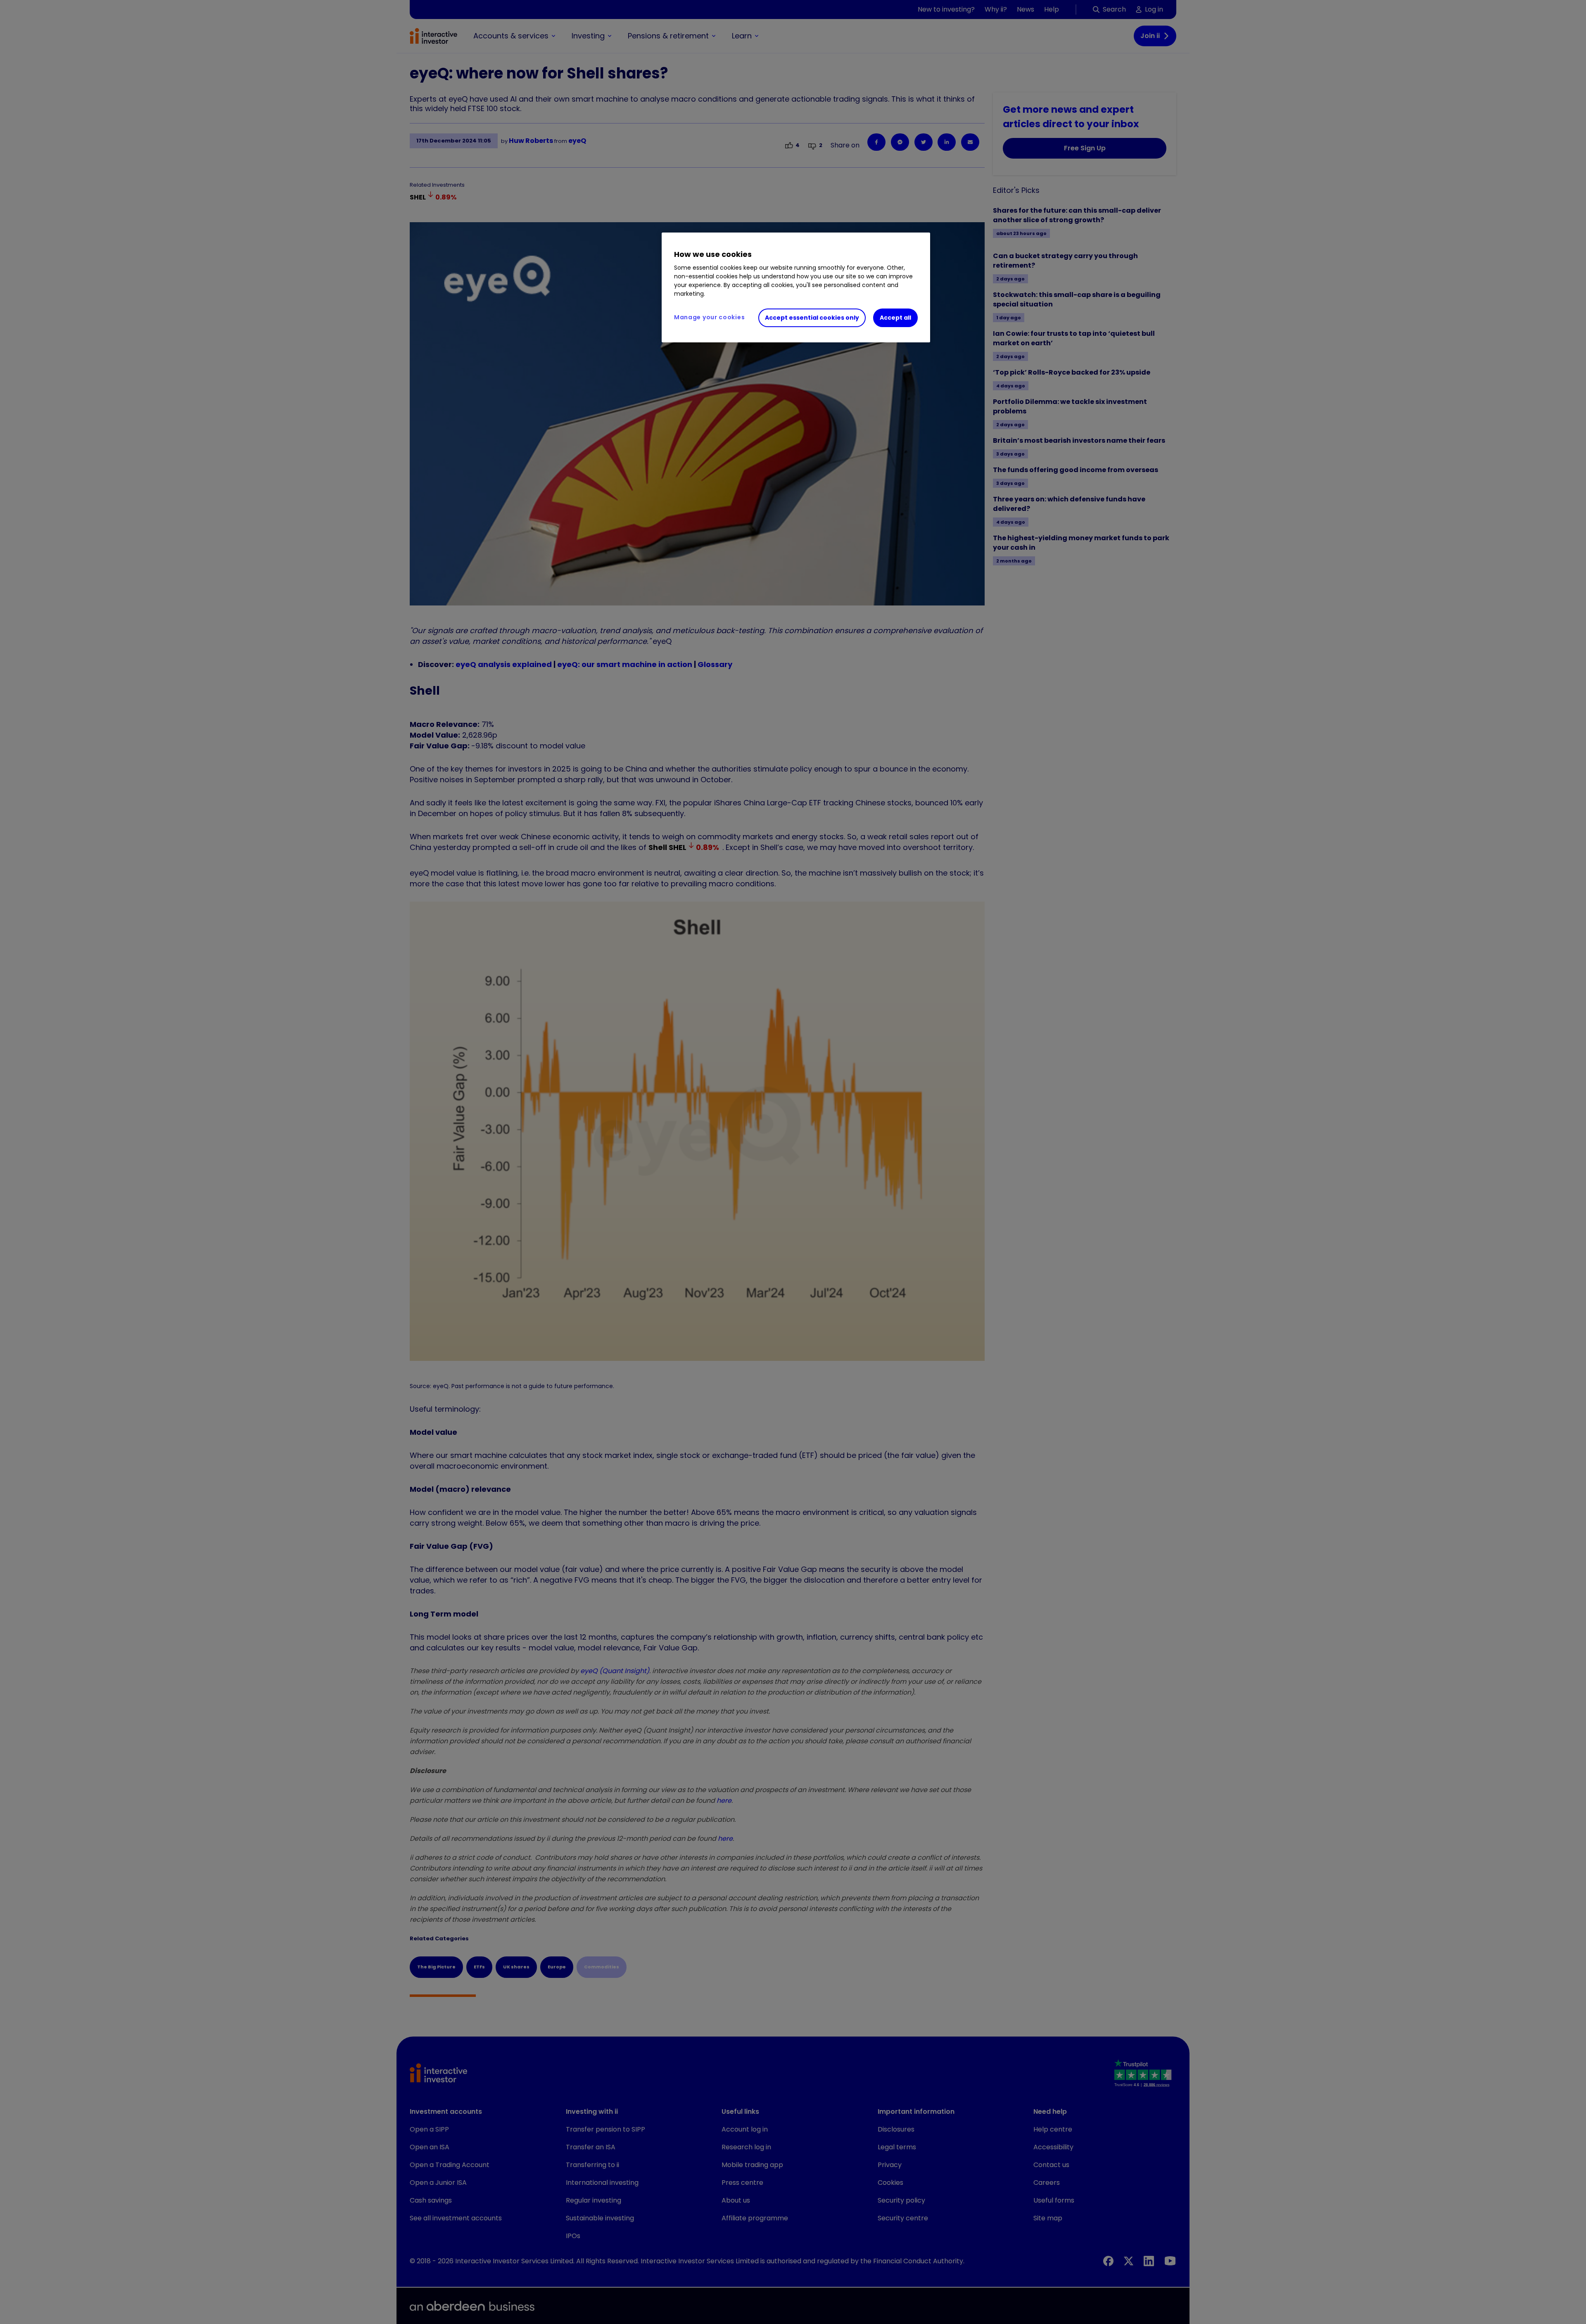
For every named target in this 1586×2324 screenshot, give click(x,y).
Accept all (895, 318)
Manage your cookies (709, 317)
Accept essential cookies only (812, 318)
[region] (796, 287)
